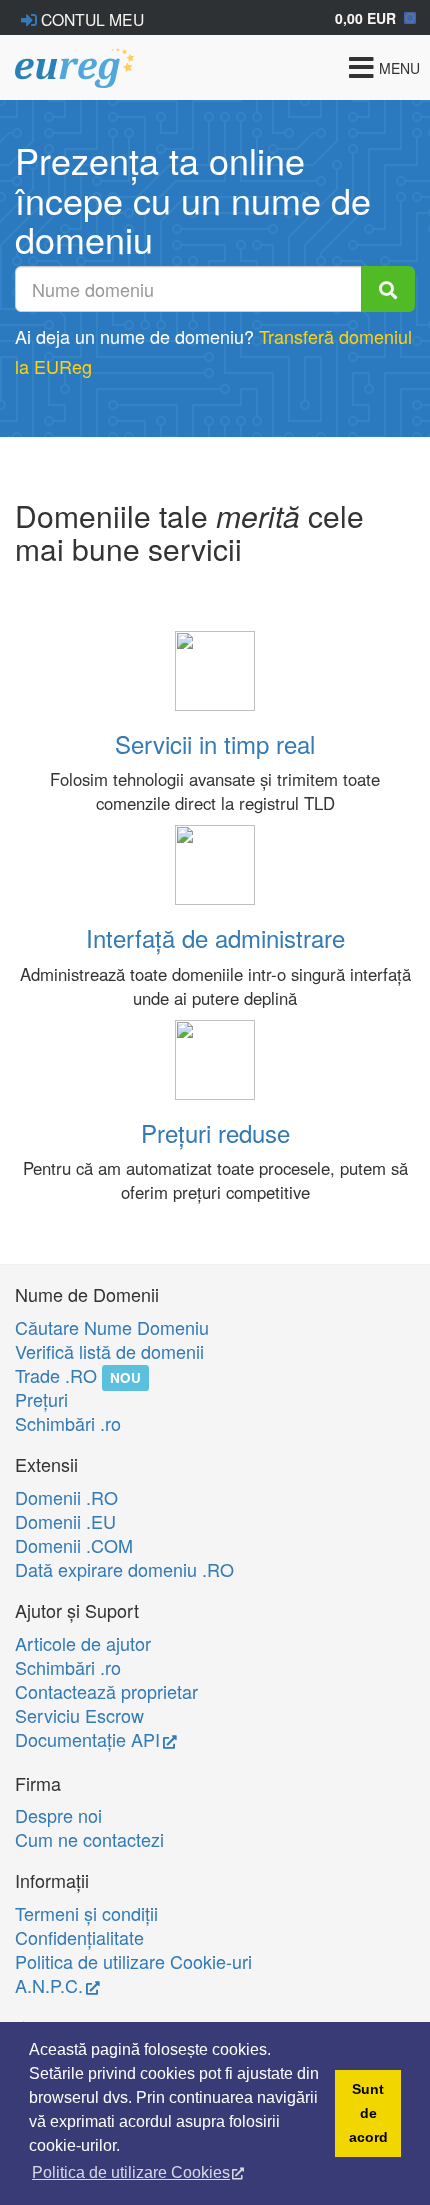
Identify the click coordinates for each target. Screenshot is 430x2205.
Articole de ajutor (83, 1643)
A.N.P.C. (49, 1985)
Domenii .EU (65, 1521)
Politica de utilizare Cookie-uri (133, 1961)
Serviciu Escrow (79, 1715)
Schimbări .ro (68, 1423)
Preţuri (41, 1399)
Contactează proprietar (106, 1691)
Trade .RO (56, 1375)
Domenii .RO (66, 1497)
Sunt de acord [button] (368, 2113)
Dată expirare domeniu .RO (124, 1569)
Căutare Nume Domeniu (112, 1327)
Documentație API (87, 1739)
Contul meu (90, 19)
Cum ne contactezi (89, 1839)
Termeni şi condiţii (86, 1913)
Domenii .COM (74, 1545)
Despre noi (58, 1815)
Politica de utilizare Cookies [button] (131, 2172)
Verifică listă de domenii (109, 1351)
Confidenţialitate (79, 1937)
